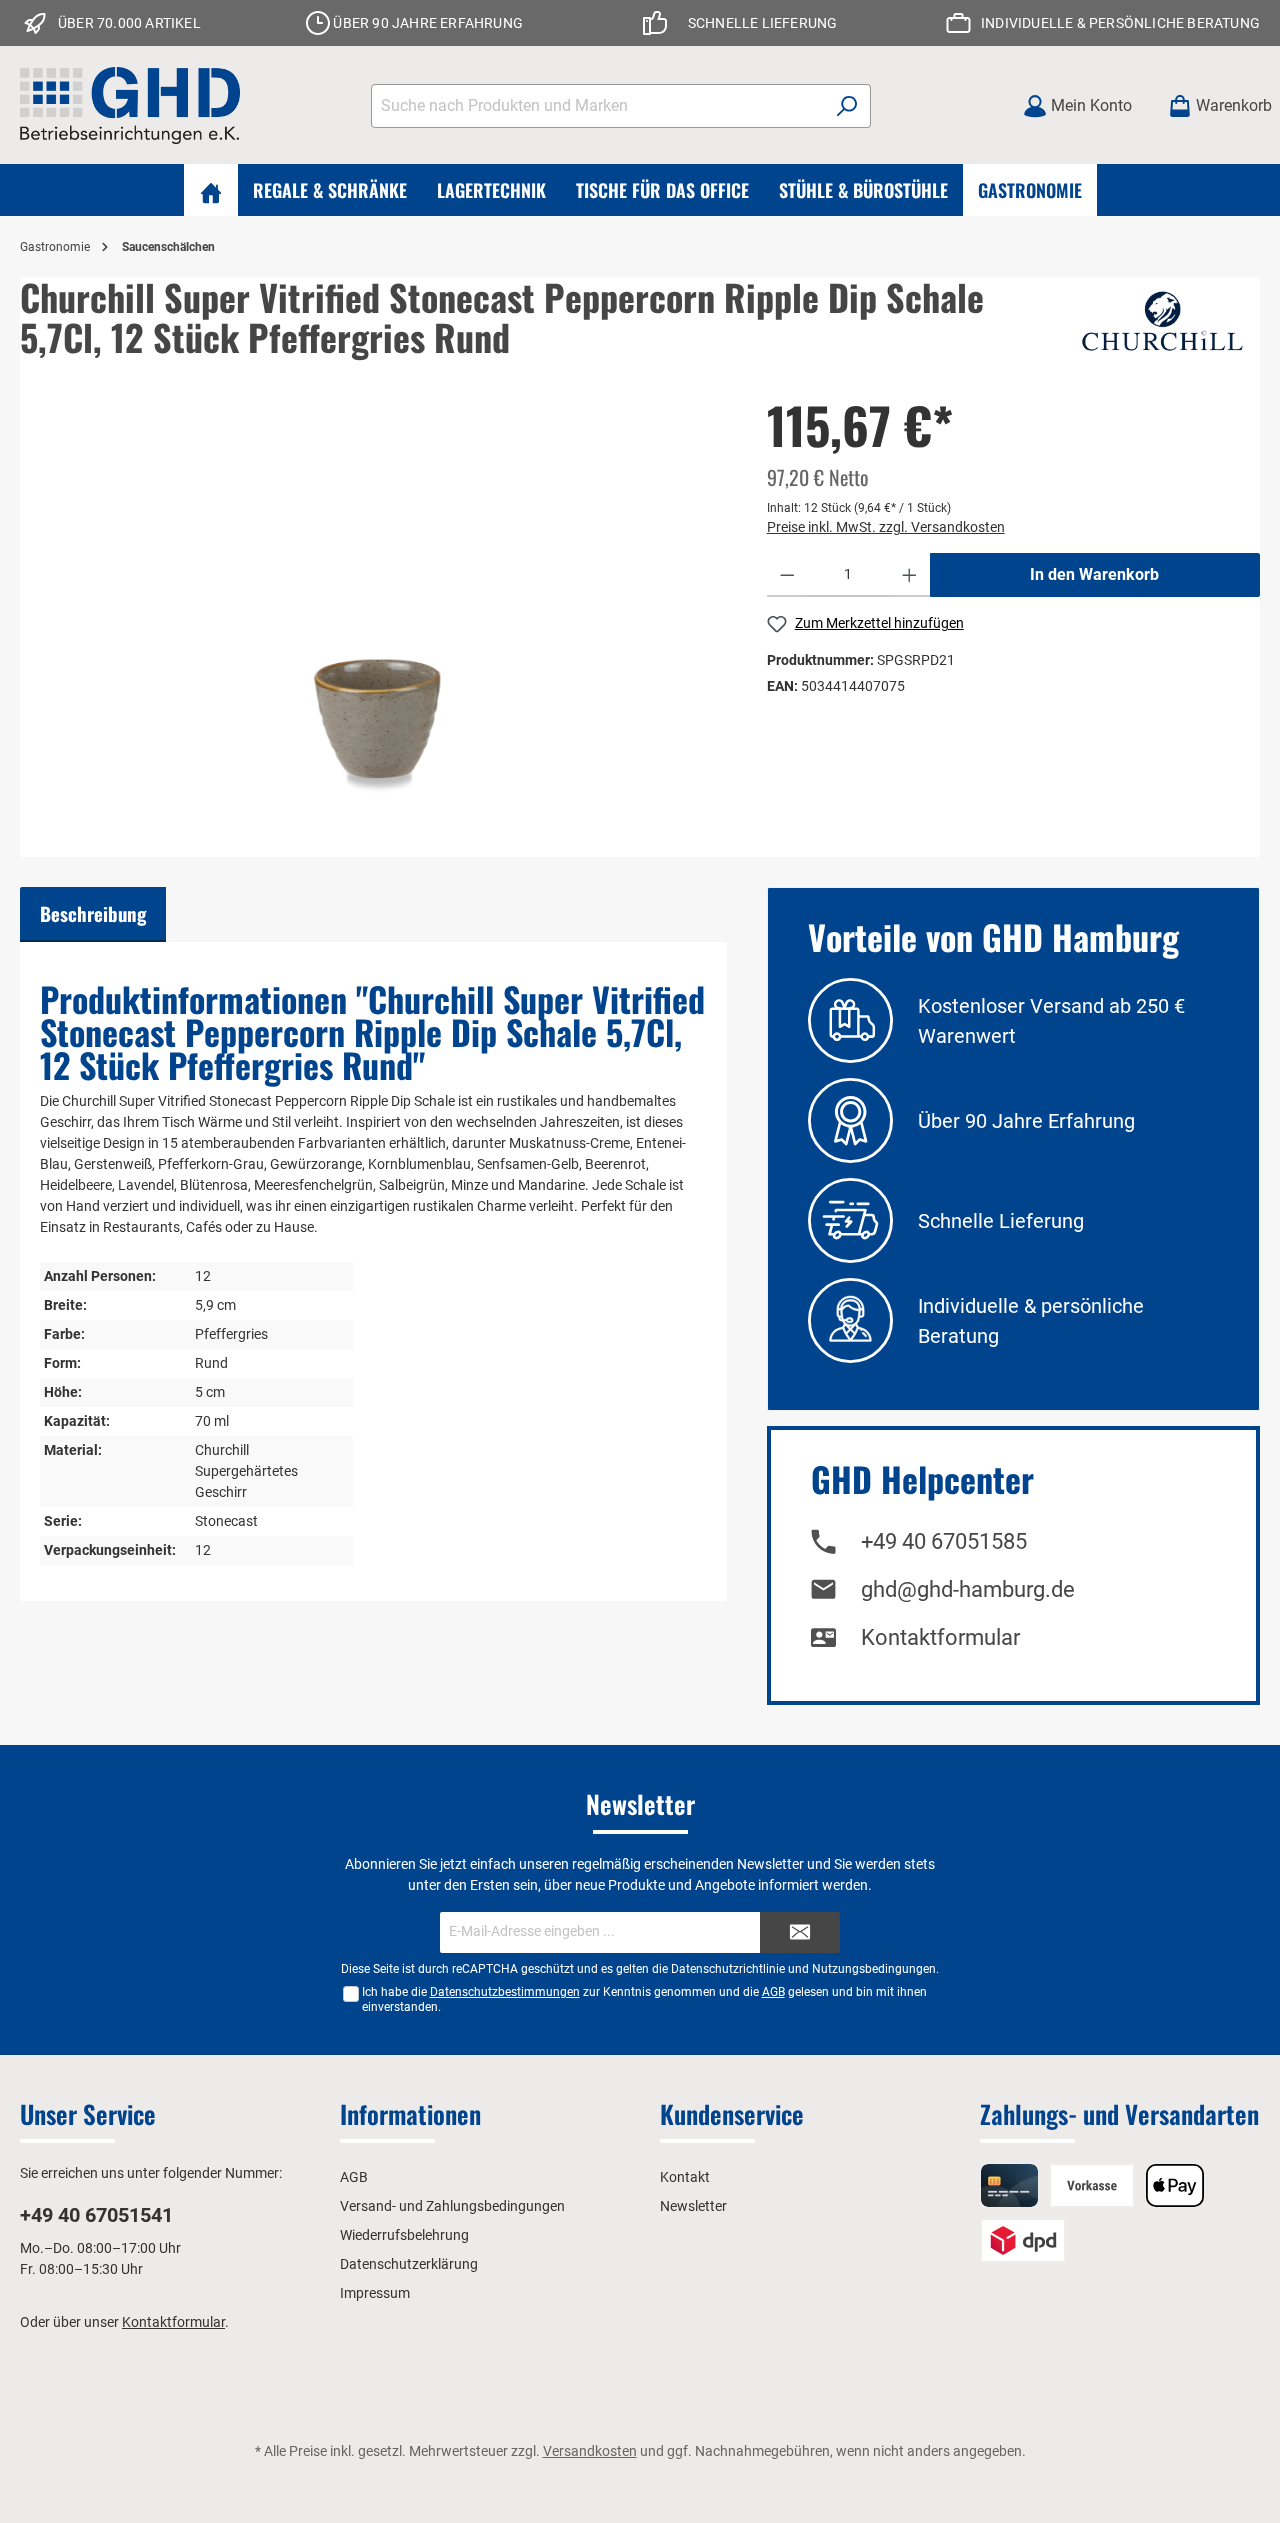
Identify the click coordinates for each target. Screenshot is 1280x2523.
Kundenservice (732, 2113)
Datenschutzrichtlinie (728, 1969)
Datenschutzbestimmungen (505, 1992)
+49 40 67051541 (96, 2215)
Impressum (375, 2293)
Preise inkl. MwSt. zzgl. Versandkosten (886, 527)
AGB (773, 1992)
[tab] (93, 914)
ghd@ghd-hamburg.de (968, 1589)
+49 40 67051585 (944, 1541)
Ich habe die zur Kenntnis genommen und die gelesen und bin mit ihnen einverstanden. (644, 1999)
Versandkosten (590, 2451)
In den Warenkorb (1094, 574)
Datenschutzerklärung (409, 2264)
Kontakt (685, 2177)
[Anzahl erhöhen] (909, 575)
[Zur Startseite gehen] (130, 105)
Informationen (410, 2113)
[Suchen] (847, 106)
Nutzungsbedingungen (874, 1969)
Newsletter (693, 2206)
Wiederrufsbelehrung (404, 2235)
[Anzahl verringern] (787, 575)
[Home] (211, 190)
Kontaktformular (940, 1637)
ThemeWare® (867, 2472)
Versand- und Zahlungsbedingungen (452, 2206)
